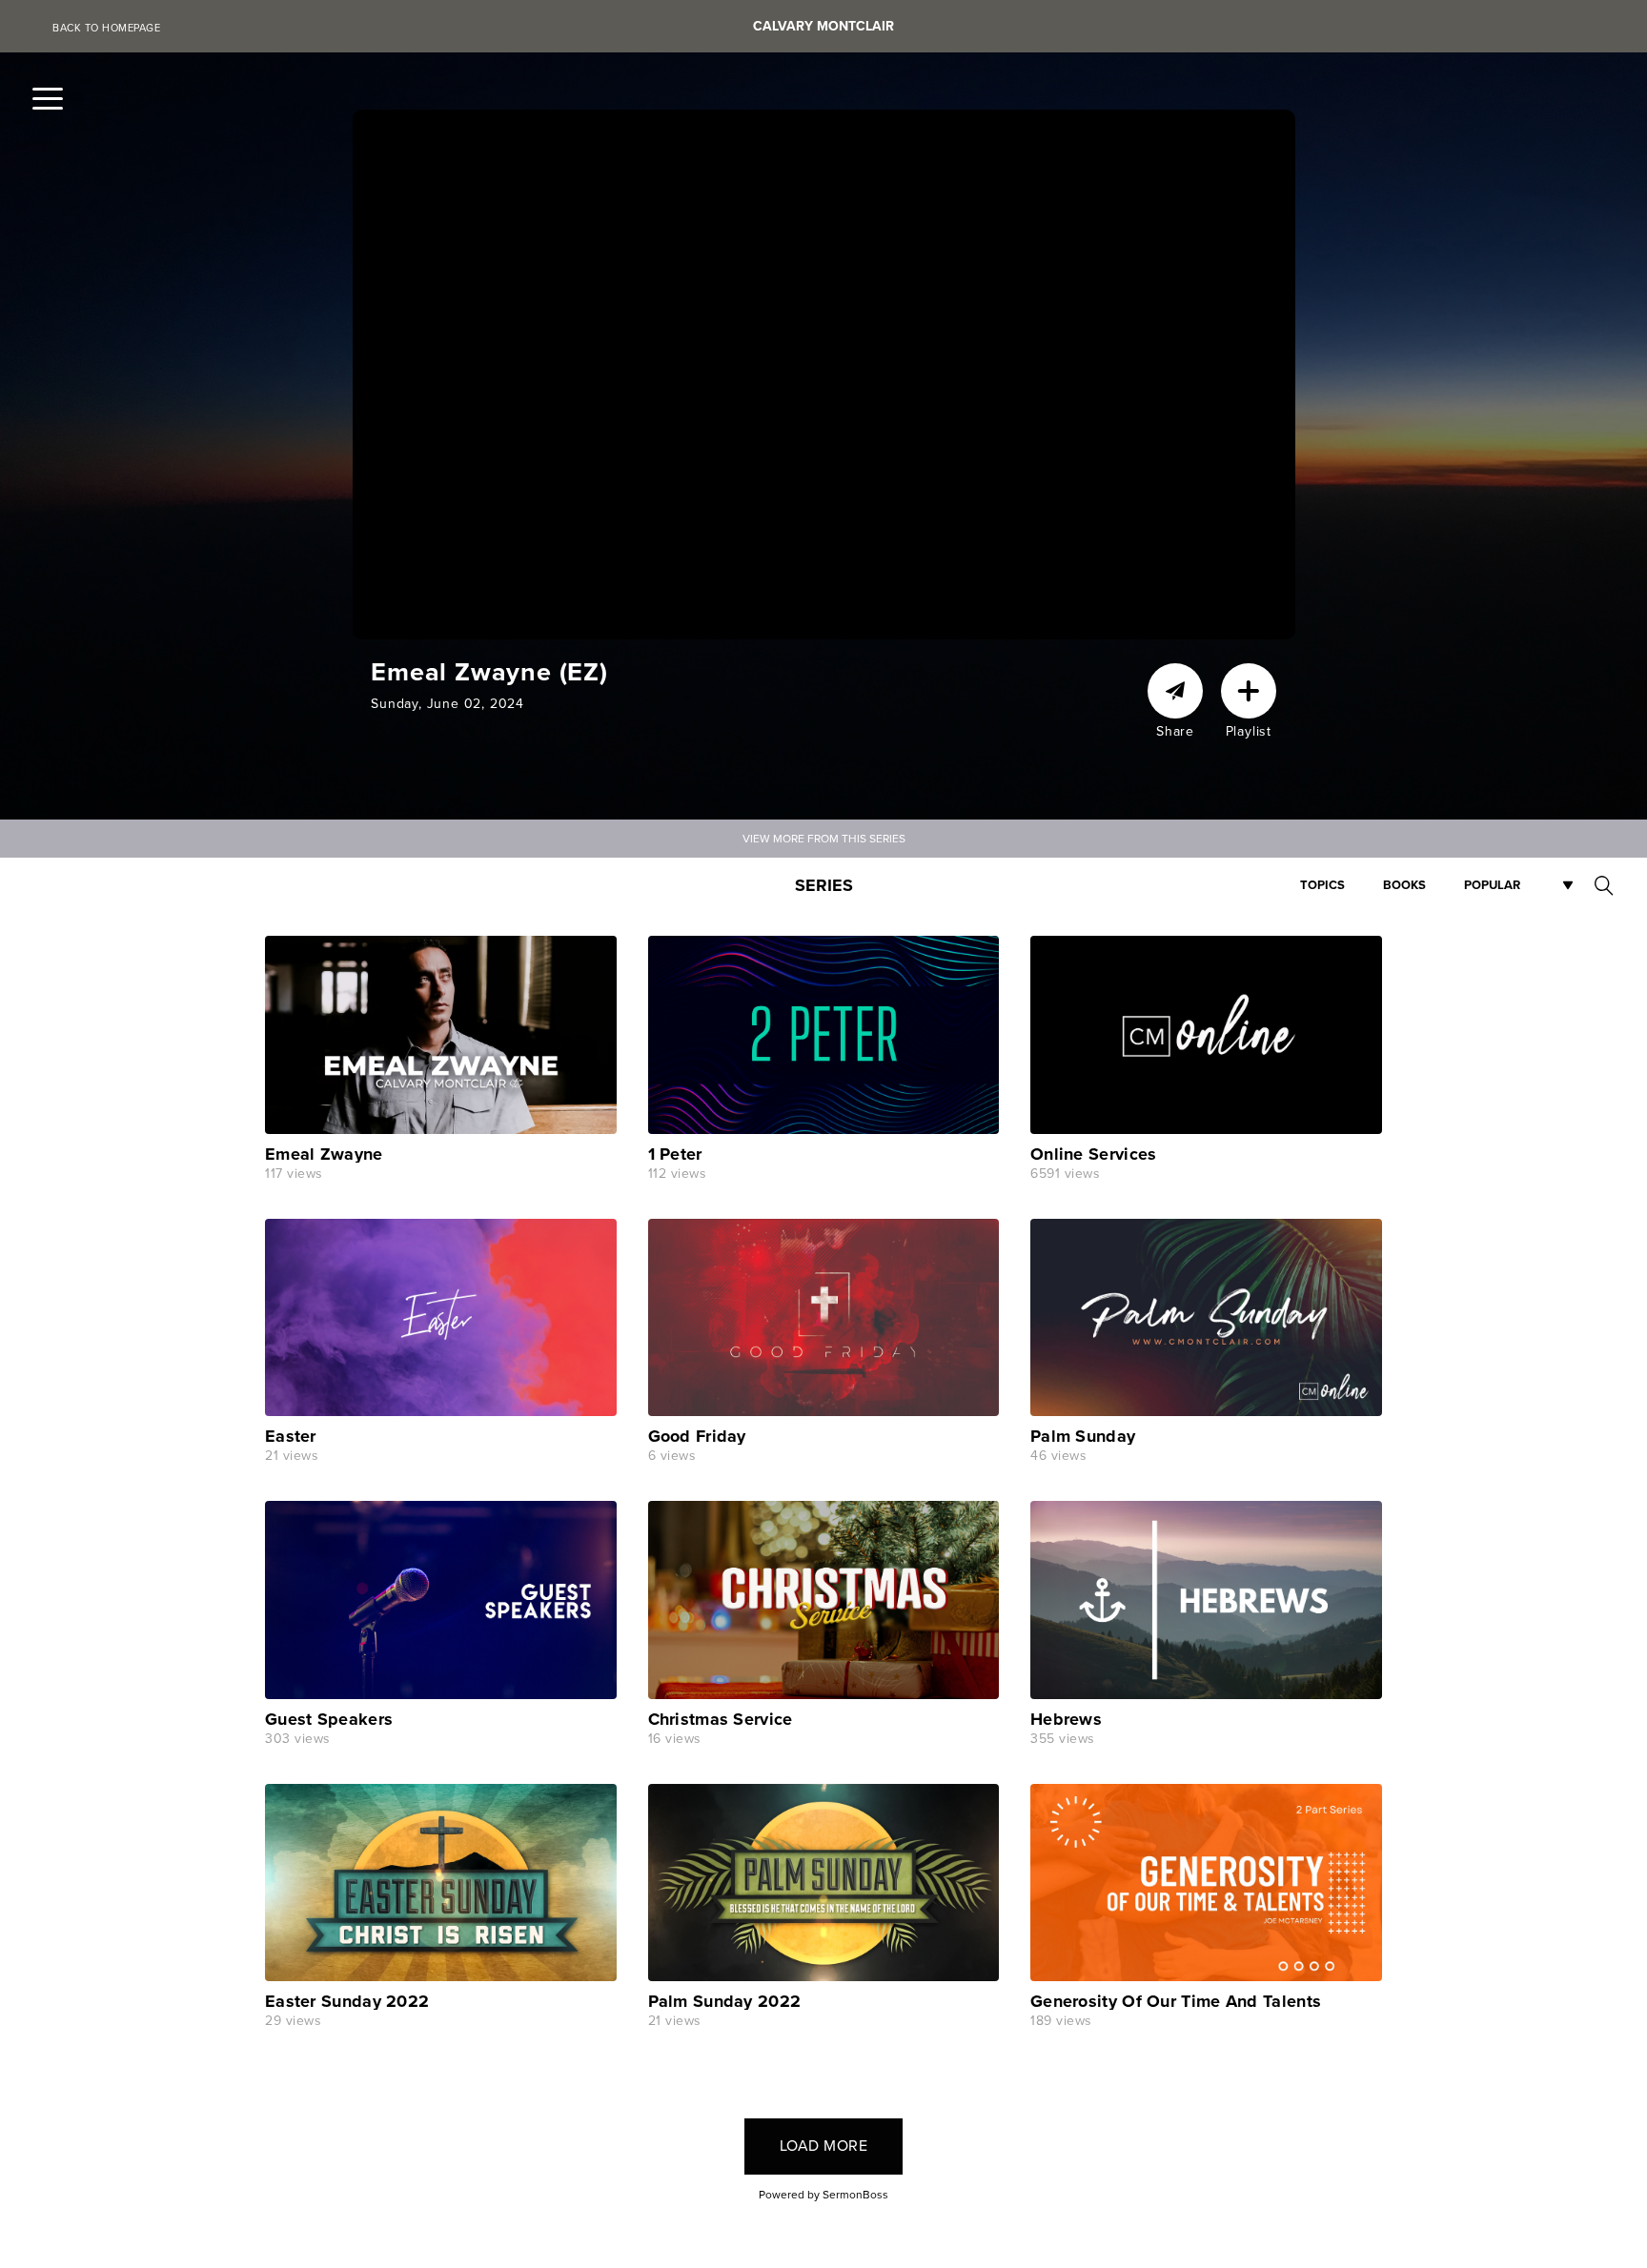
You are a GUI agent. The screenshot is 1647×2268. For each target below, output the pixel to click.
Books (1404, 885)
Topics (1322, 885)
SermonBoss (855, 2195)
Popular (1492, 885)
